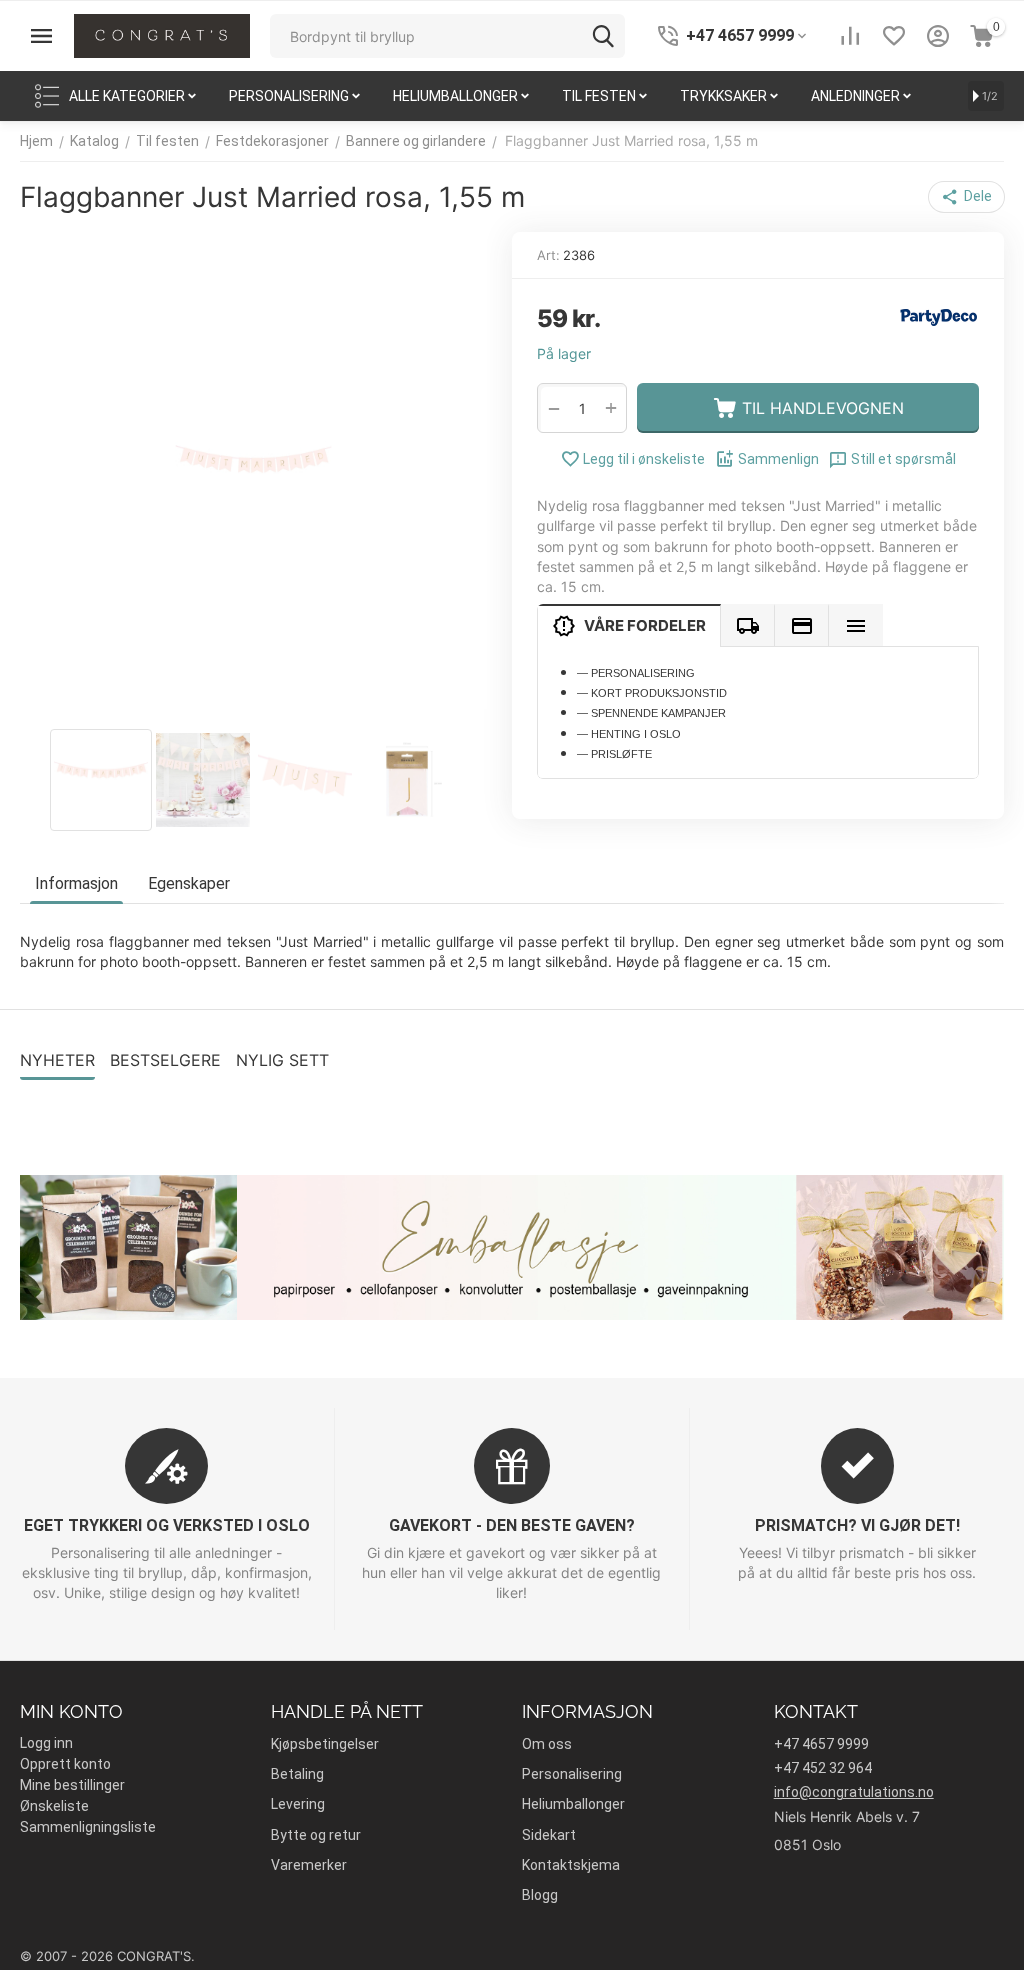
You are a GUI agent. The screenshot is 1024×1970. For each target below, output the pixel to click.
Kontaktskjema (571, 1865)
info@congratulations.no (854, 1792)
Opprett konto (65, 1764)
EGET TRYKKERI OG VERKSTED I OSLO (167, 1525)
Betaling (297, 1774)
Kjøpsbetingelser (325, 1744)
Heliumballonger (573, 1804)
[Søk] (603, 36)
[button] (966, 197)
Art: (548, 255)
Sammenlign (778, 459)
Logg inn (46, 1743)
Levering (298, 1804)
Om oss (547, 1744)
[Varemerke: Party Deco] (939, 316)
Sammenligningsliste (88, 1827)
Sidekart (549, 1835)
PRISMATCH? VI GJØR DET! (857, 1525)
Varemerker (309, 1865)
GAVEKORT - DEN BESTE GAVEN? (512, 1525)
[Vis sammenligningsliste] (850, 36)
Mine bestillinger (72, 1785)
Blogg (540, 1895)
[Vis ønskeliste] (894, 36)
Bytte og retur (316, 1835)
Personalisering (572, 1774)
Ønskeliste (54, 1806)
